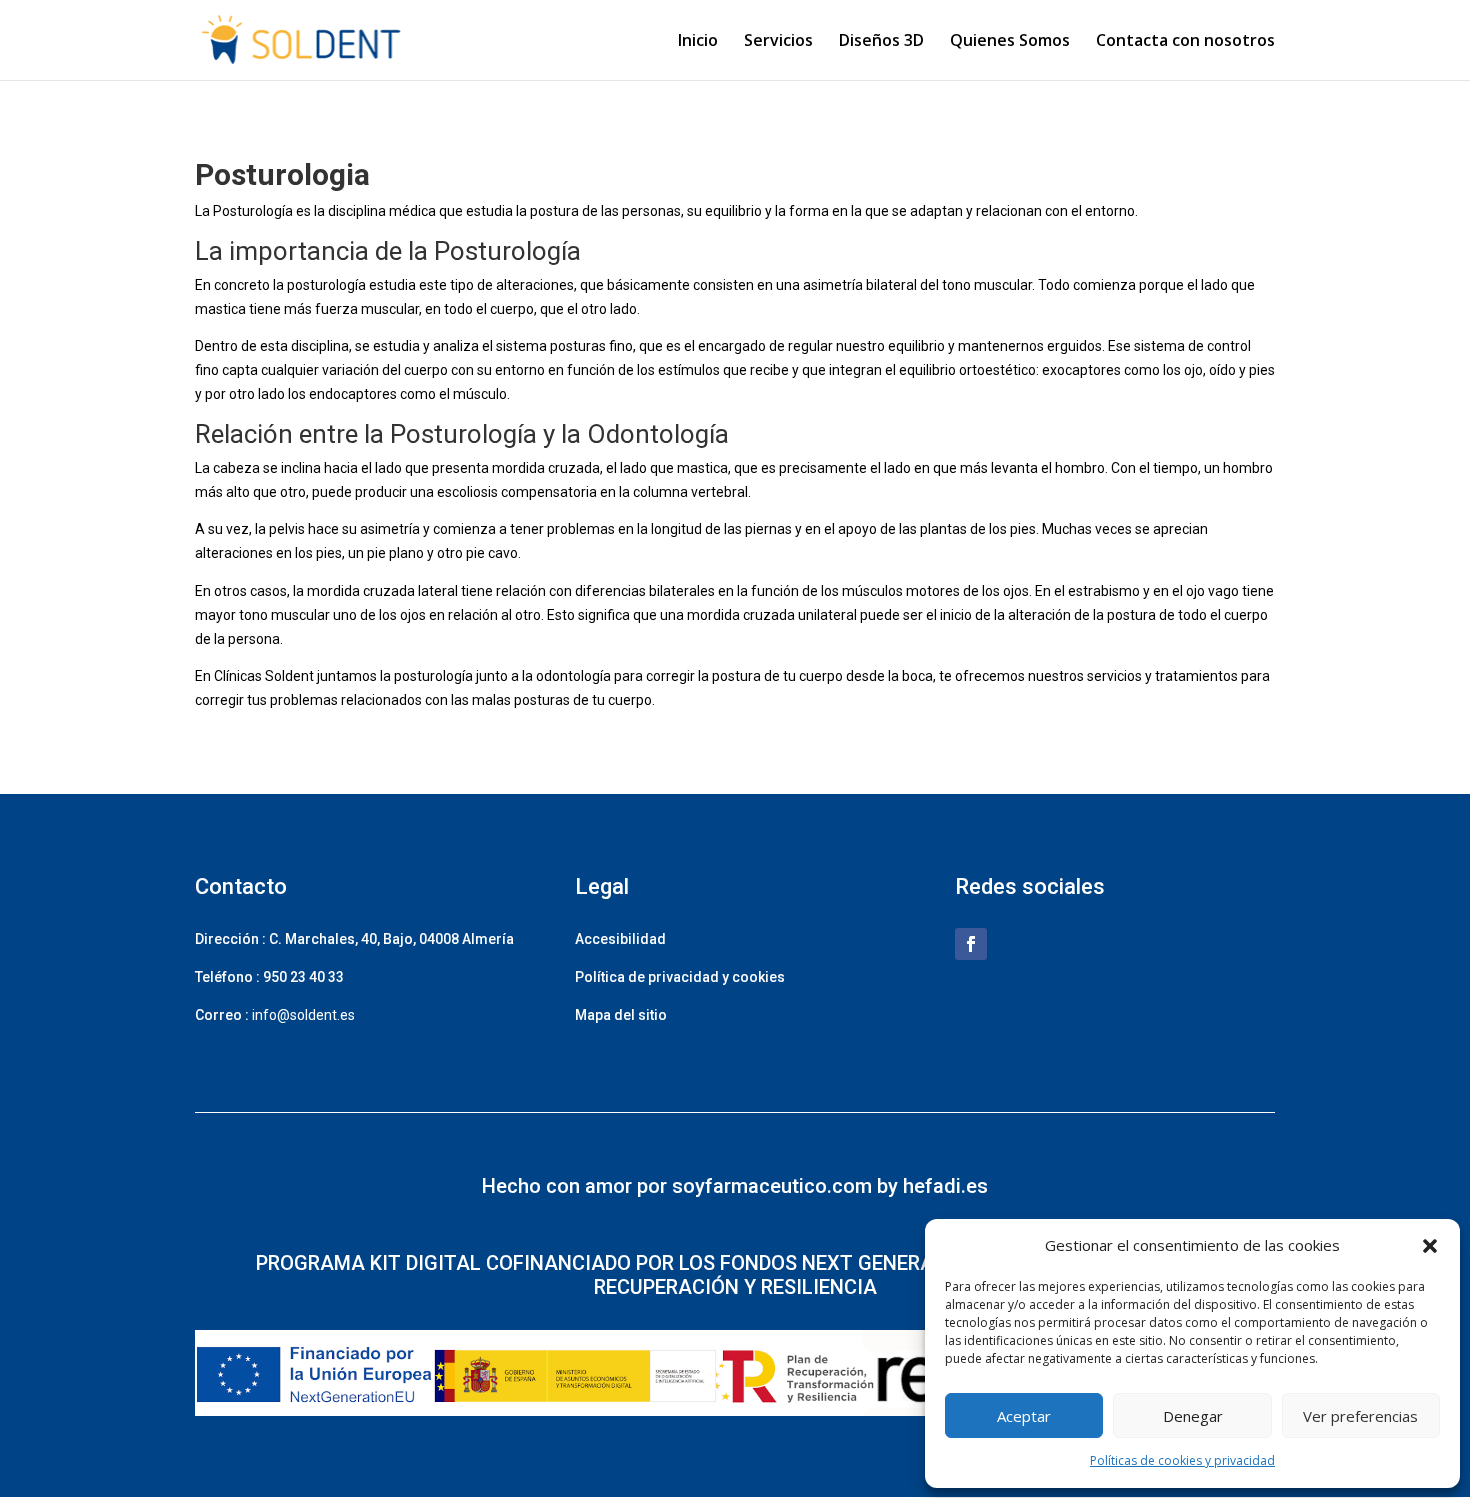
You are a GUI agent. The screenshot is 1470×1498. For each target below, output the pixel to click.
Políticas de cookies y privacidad (1182, 1460)
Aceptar (1024, 1416)
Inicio (698, 42)
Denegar (1193, 1416)
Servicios (778, 42)
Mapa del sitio (621, 1015)
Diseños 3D (881, 42)
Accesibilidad (620, 939)
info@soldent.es (303, 1015)
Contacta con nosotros (1185, 42)
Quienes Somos (1010, 42)
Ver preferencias (1360, 1416)
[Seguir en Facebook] (971, 944)
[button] (1430, 1246)
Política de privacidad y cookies (680, 977)
